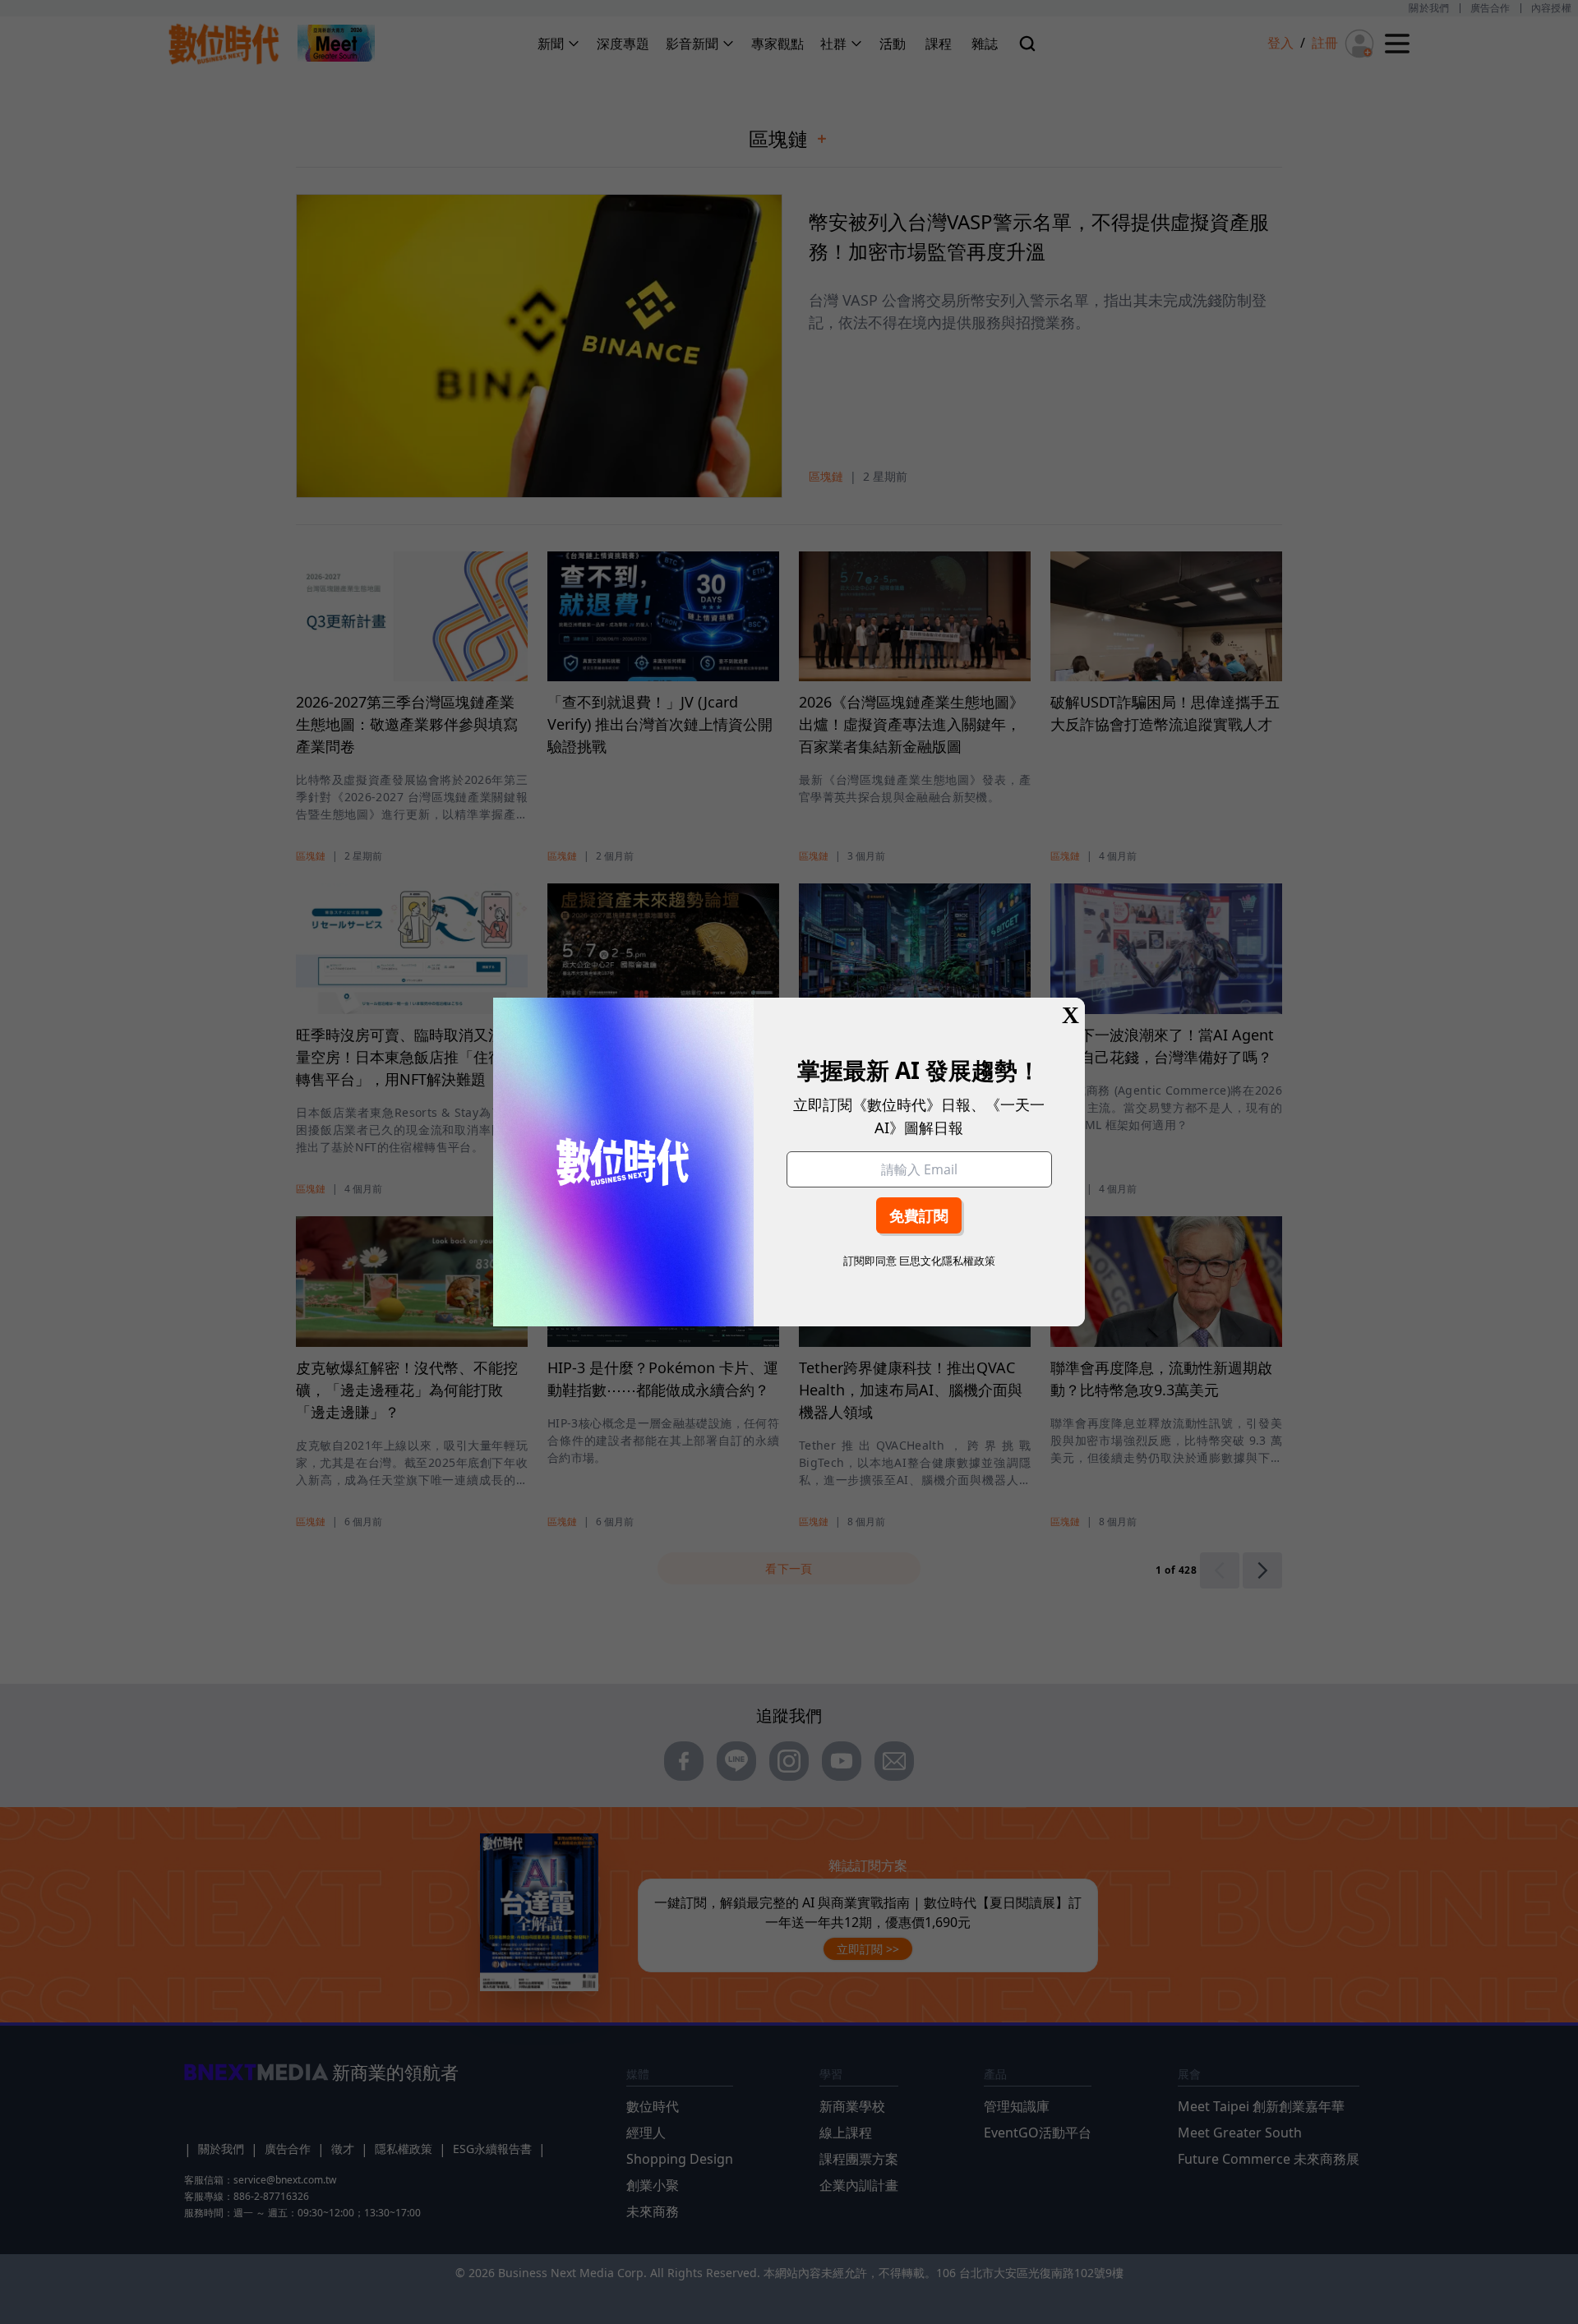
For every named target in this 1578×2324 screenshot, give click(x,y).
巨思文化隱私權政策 (947, 1261)
